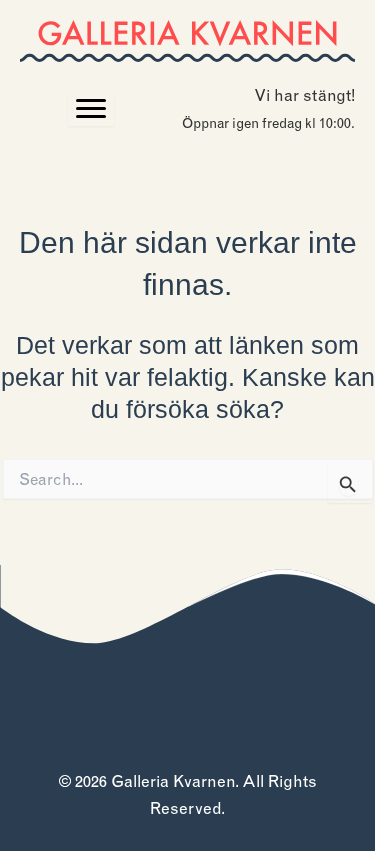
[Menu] (91, 109)
